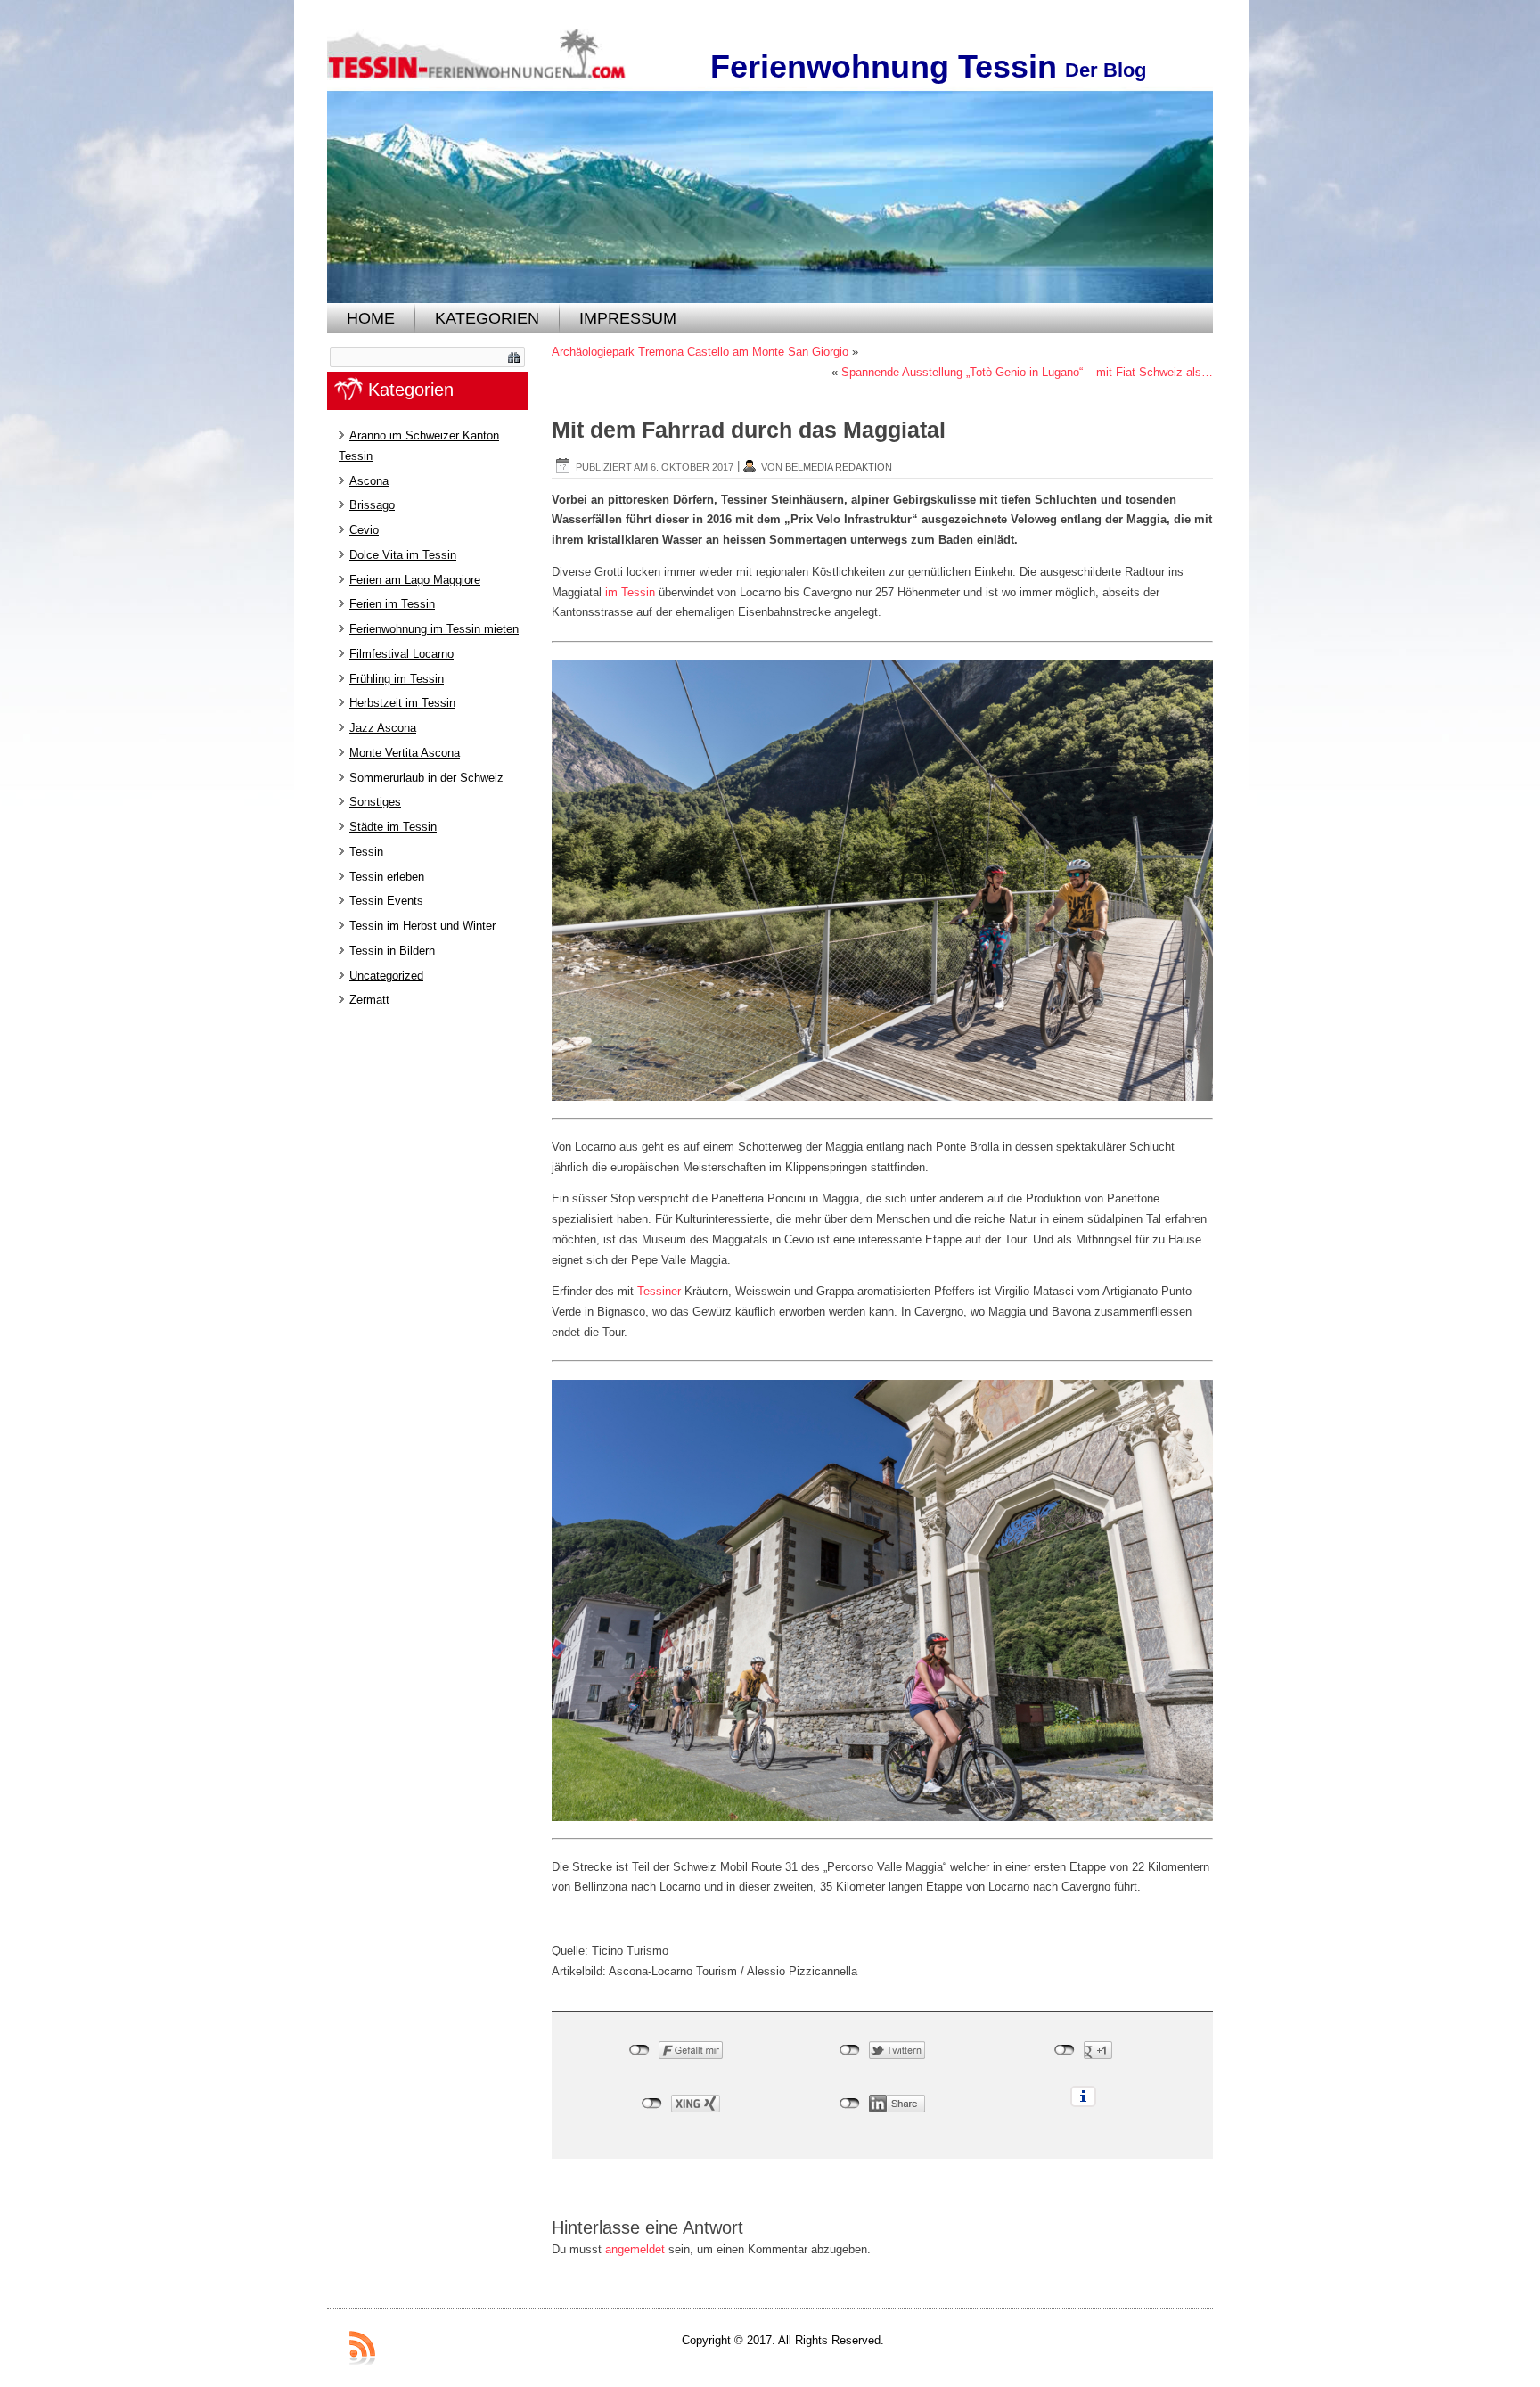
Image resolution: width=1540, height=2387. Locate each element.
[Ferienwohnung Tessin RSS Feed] (362, 2348)
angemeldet (635, 2249)
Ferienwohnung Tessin (884, 66)
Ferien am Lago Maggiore (415, 580)
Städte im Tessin (393, 827)
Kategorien (487, 318)
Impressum (628, 318)
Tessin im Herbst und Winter (422, 926)
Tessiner (659, 1291)
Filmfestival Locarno (401, 654)
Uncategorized (386, 976)
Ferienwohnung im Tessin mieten (434, 629)
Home (371, 318)
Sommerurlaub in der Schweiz (426, 778)
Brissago (372, 505)
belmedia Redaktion (839, 467)
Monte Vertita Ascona (405, 753)
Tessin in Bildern (392, 951)
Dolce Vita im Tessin (403, 555)
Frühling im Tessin (397, 679)
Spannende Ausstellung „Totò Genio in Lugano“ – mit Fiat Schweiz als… (1027, 372)
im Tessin (632, 592)
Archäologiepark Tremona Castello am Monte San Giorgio (700, 352)
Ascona (369, 481)
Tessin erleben (387, 877)
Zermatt (369, 1000)
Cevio (364, 530)
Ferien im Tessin (392, 604)
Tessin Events (386, 901)
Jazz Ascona (383, 728)
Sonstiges (375, 802)
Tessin (366, 852)
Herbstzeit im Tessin (402, 703)
